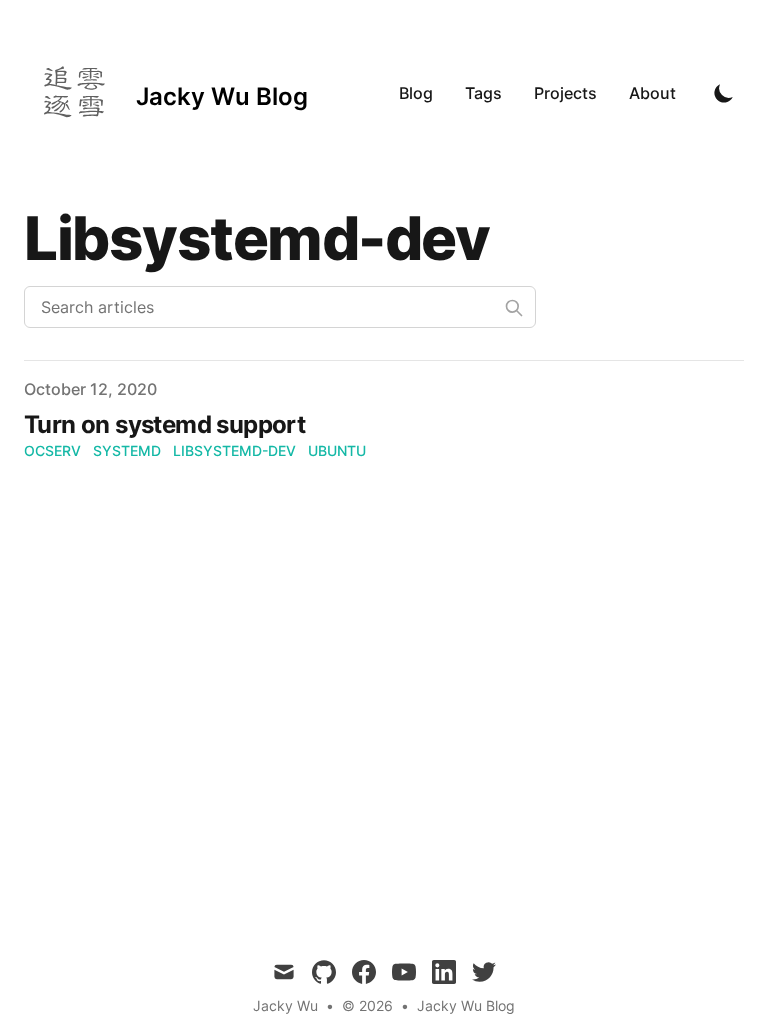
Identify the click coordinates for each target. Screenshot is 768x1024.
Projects (565, 93)
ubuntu (337, 450)
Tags (483, 93)
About (652, 93)
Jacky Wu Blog (466, 1005)
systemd (127, 450)
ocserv (52, 450)
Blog (416, 93)
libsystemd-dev (234, 450)
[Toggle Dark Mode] (724, 93)
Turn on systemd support (164, 424)
